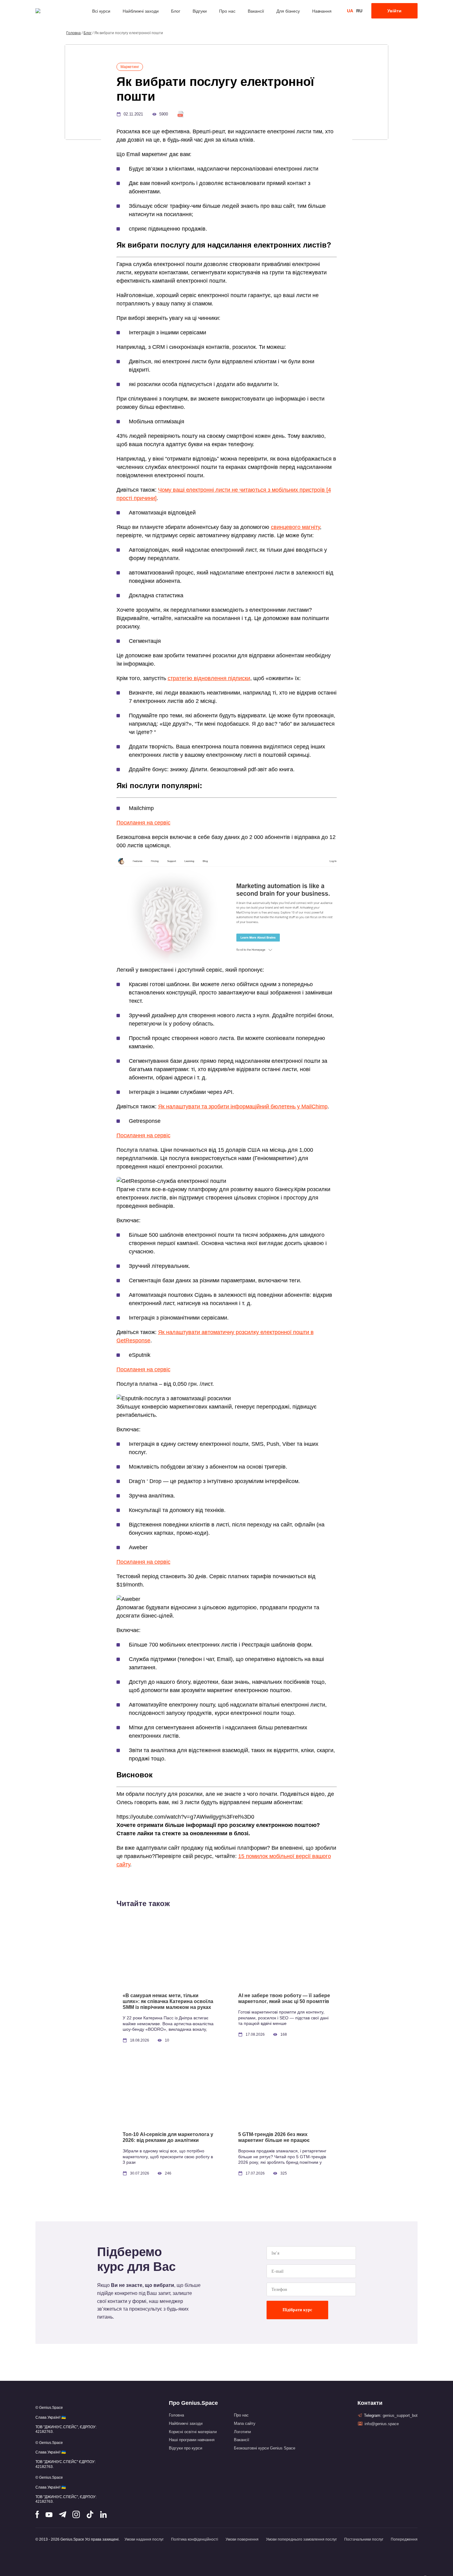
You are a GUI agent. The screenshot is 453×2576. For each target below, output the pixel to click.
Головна (73, 33)
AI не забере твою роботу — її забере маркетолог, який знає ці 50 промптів (284, 1998)
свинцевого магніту (295, 527)
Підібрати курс (297, 2310)
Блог (176, 11)
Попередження (404, 2539)
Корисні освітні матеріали (193, 2432)
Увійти (394, 11)
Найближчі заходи (141, 11)
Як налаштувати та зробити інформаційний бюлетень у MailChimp (243, 1107)
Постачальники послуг (364, 2539)
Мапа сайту (245, 2423)
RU (359, 11)
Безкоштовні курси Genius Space (265, 2448)
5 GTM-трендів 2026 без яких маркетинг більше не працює (274, 2137)
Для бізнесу (288, 11)
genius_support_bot (400, 2415)
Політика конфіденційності (195, 2539)
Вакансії (256, 11)
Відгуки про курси (186, 2448)
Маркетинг (130, 67)
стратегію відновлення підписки (209, 678)
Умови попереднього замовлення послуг (301, 2539)
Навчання (322, 11)
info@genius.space (382, 2424)
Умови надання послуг (144, 2539)
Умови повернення (242, 2539)
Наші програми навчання (192, 2440)
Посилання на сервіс (143, 823)
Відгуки (200, 11)
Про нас (227, 11)
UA (350, 11)
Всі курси (101, 11)
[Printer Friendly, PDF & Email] (181, 114)
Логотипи (242, 2432)
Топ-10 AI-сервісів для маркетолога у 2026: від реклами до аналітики (168, 2137)
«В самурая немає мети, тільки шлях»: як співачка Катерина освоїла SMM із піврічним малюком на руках (168, 2001)
